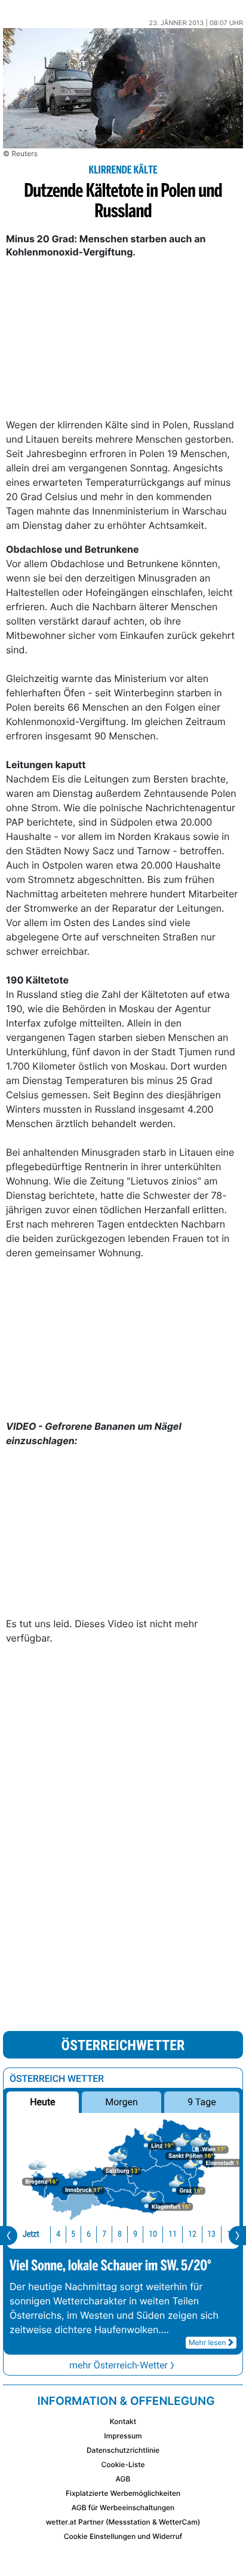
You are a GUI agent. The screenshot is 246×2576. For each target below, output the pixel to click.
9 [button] (135, 2234)
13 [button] (211, 2234)
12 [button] (192, 2234)
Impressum (123, 2436)
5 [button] (73, 2234)
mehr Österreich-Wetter (119, 2365)
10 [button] (153, 2234)
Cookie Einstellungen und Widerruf (123, 2536)
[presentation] (9, 2236)
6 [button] (89, 2234)
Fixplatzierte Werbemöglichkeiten (123, 2493)
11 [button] (173, 2234)
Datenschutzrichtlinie (123, 2450)
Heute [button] (42, 2102)
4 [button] (58, 2234)
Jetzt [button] (31, 2234)
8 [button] (120, 2234)
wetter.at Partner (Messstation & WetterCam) (123, 2522)
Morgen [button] (122, 2102)
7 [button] (104, 2234)
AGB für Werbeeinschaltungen (123, 2508)
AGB (123, 2479)
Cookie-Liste (123, 2464)
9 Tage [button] (202, 2102)
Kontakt (123, 2421)
